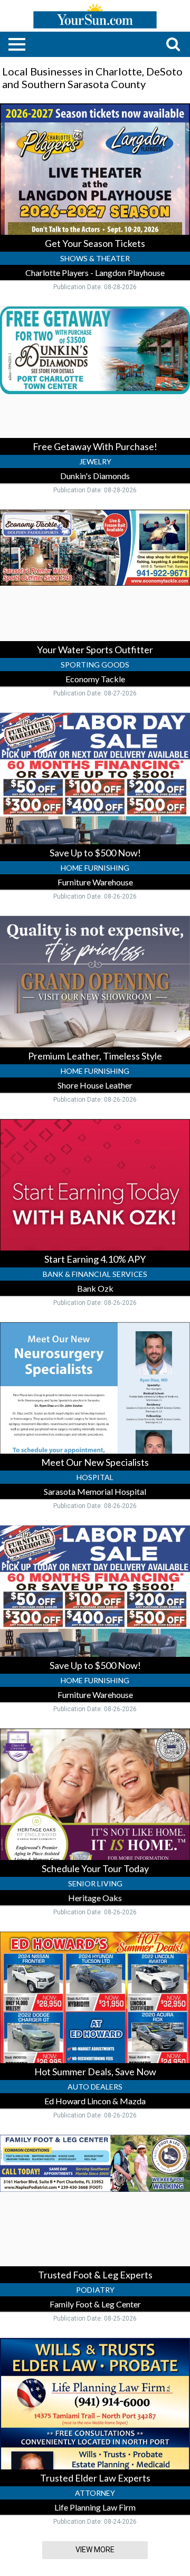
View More (95, 2550)
